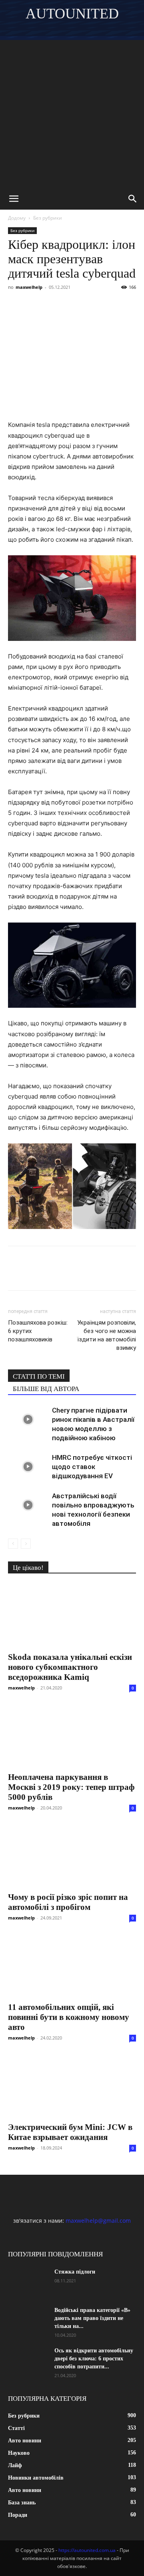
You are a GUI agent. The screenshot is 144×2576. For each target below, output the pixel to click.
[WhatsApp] (108, 305)
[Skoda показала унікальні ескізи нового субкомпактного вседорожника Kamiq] (72, 1615)
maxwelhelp (29, 287)
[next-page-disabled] (26, 1544)
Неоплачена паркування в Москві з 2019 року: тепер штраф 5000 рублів (71, 1787)
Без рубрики (48, 218)
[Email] (126, 305)
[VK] (34, 305)
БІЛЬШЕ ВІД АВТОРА (46, 1389)
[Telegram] (90, 305)
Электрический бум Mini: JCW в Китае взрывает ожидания (70, 2132)
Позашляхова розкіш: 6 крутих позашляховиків (38, 1331)
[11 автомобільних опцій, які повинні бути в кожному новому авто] (72, 1966)
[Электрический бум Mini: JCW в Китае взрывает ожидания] (72, 2086)
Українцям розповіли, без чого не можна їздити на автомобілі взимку (107, 1335)
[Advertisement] (72, 112)
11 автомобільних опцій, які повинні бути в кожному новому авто (69, 2017)
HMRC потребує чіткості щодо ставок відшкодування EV (92, 1467)
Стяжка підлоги (75, 2272)
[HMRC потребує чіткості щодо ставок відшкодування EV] (28, 1467)
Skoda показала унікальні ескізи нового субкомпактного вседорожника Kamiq (70, 1667)
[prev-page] (13, 1544)
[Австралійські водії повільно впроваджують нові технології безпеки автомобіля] (28, 1505)
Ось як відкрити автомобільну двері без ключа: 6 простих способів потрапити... (94, 2359)
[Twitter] (53, 305)
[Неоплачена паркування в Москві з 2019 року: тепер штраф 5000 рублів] (72, 1735)
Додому (17, 218)
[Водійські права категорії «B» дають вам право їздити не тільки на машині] (28, 2320)
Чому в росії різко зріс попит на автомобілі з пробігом (68, 1902)
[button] (14, 199)
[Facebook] (16, 305)
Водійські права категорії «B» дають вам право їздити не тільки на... (92, 2318)
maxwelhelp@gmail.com (98, 2221)
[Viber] (71, 305)
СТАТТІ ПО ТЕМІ (39, 1376)
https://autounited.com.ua (87, 2550)
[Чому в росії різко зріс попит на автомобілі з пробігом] (72, 1855)
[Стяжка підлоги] (28, 2282)
